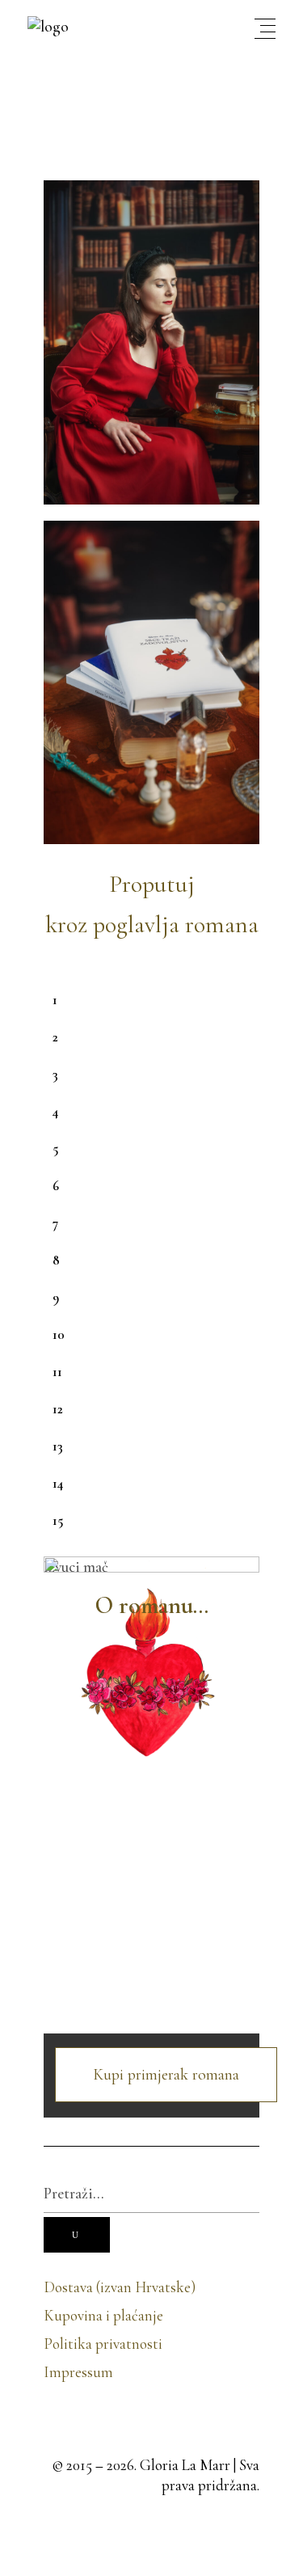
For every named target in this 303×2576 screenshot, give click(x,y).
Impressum (78, 2372)
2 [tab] (55, 1037)
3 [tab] (55, 1074)
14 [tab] (58, 1483)
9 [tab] (56, 1297)
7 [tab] (55, 1223)
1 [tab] (55, 1000)
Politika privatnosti (103, 2344)
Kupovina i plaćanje (103, 2315)
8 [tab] (56, 1260)
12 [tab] (58, 1409)
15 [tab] (58, 1520)
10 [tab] (59, 1334)
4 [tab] (55, 1111)
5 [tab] (55, 1149)
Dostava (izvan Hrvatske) (120, 2287)
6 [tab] (56, 1186)
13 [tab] (58, 1446)
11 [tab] (57, 1372)
